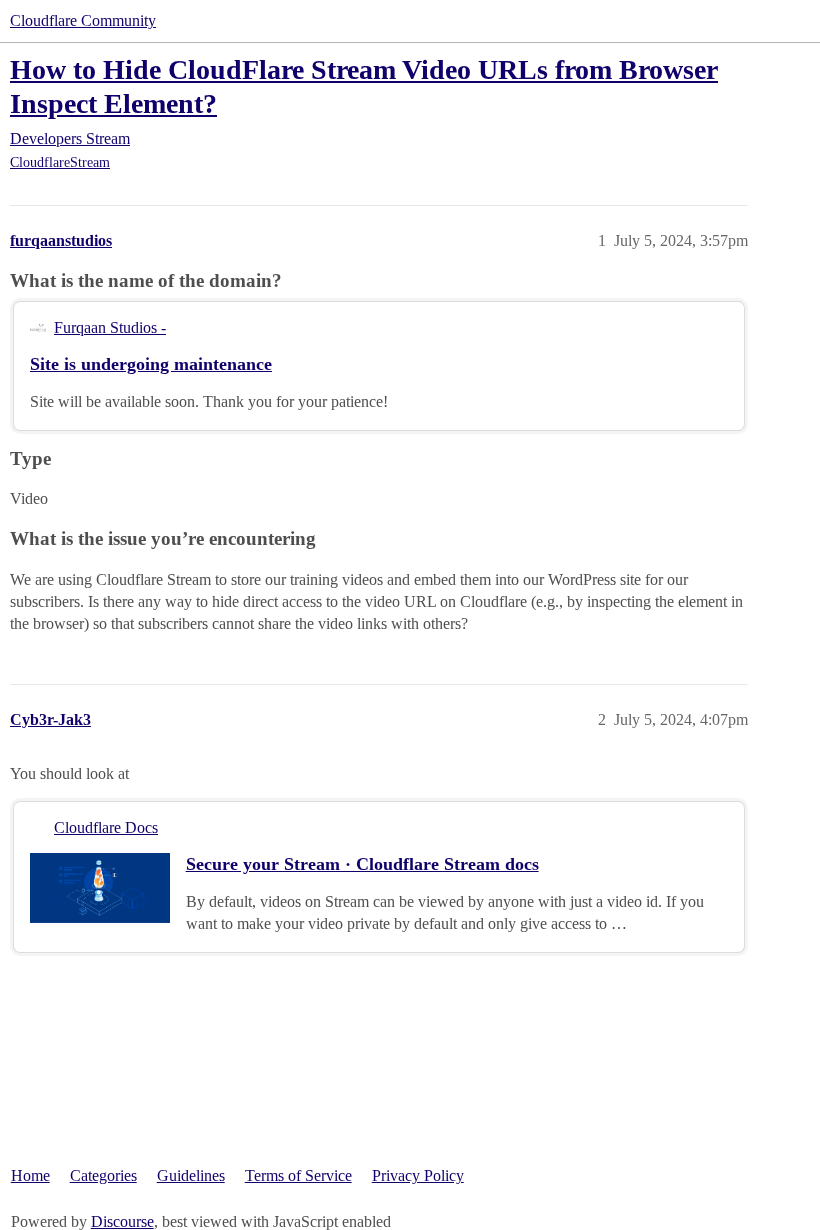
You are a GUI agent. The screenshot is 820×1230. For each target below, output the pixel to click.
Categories (103, 1175)
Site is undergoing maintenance (151, 364)
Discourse (122, 1221)
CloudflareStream (60, 162)
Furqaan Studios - (110, 327)
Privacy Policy (418, 1175)
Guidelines (191, 1175)
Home (30, 1175)
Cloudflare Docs (106, 827)
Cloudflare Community (83, 20)
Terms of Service (298, 1175)
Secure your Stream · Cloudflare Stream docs (362, 864)
